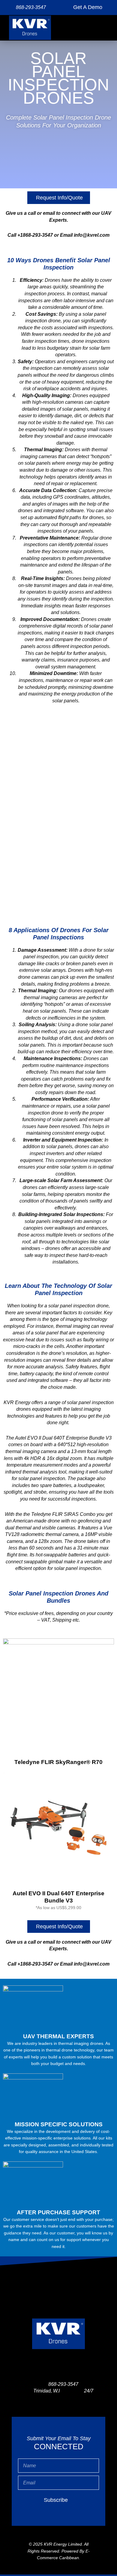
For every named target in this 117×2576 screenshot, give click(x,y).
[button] (103, 28)
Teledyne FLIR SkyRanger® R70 (58, 1762)
